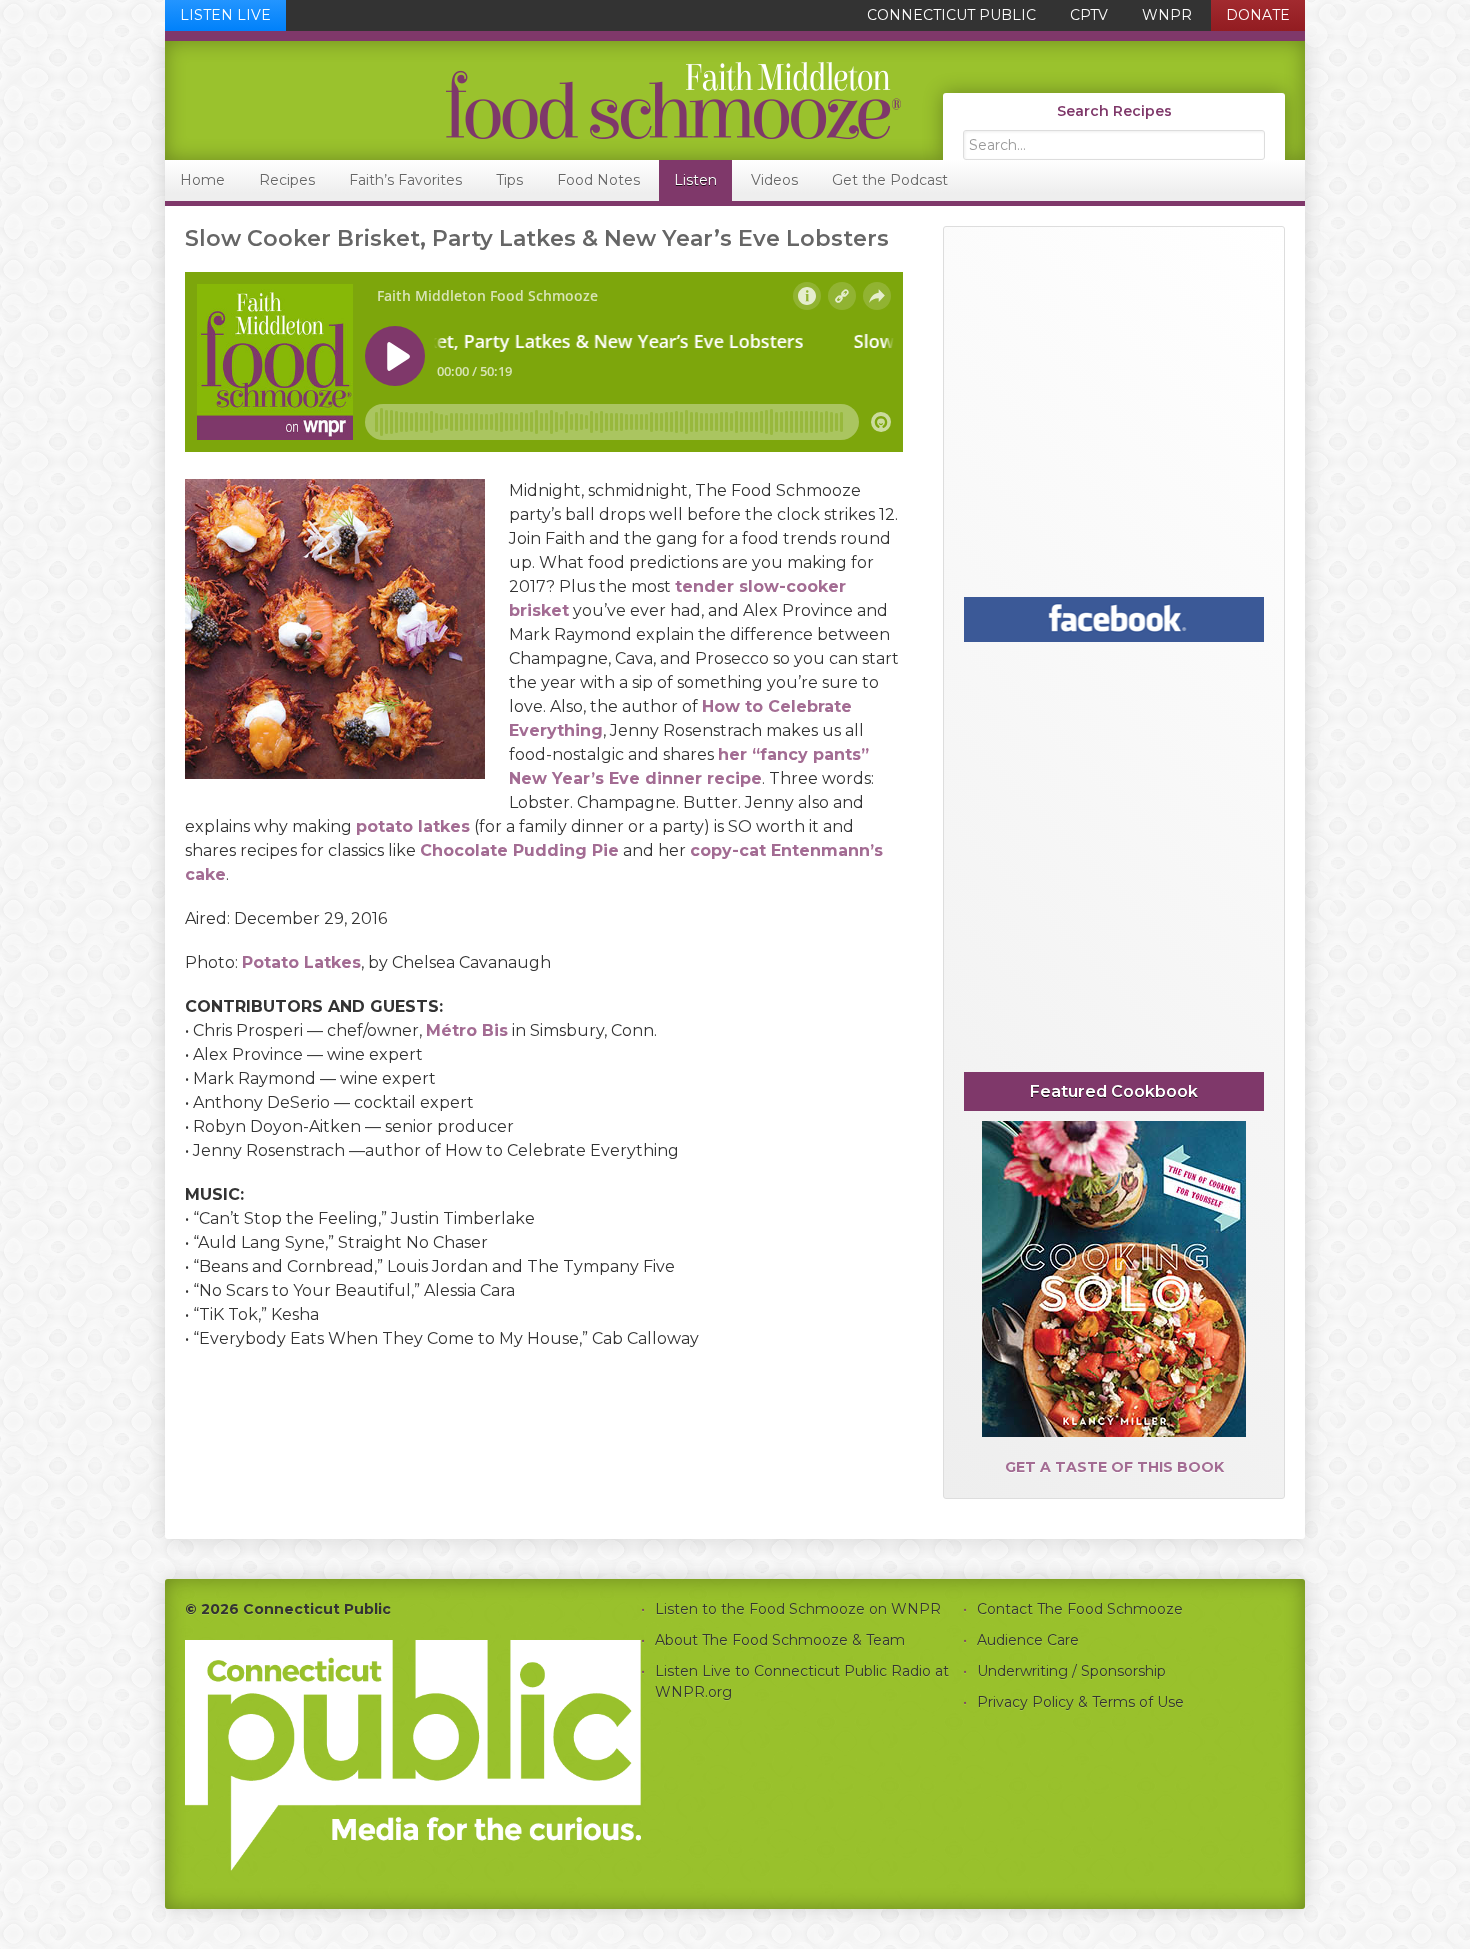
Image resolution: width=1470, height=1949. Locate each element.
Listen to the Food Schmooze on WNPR (798, 1609)
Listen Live (225, 15)
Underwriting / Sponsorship (1071, 1671)
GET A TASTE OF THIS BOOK (1114, 1467)
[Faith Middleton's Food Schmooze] (534, 100)
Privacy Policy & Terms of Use (1080, 1702)
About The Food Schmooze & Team (780, 1640)
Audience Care (1028, 1640)
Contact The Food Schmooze (1080, 1609)
